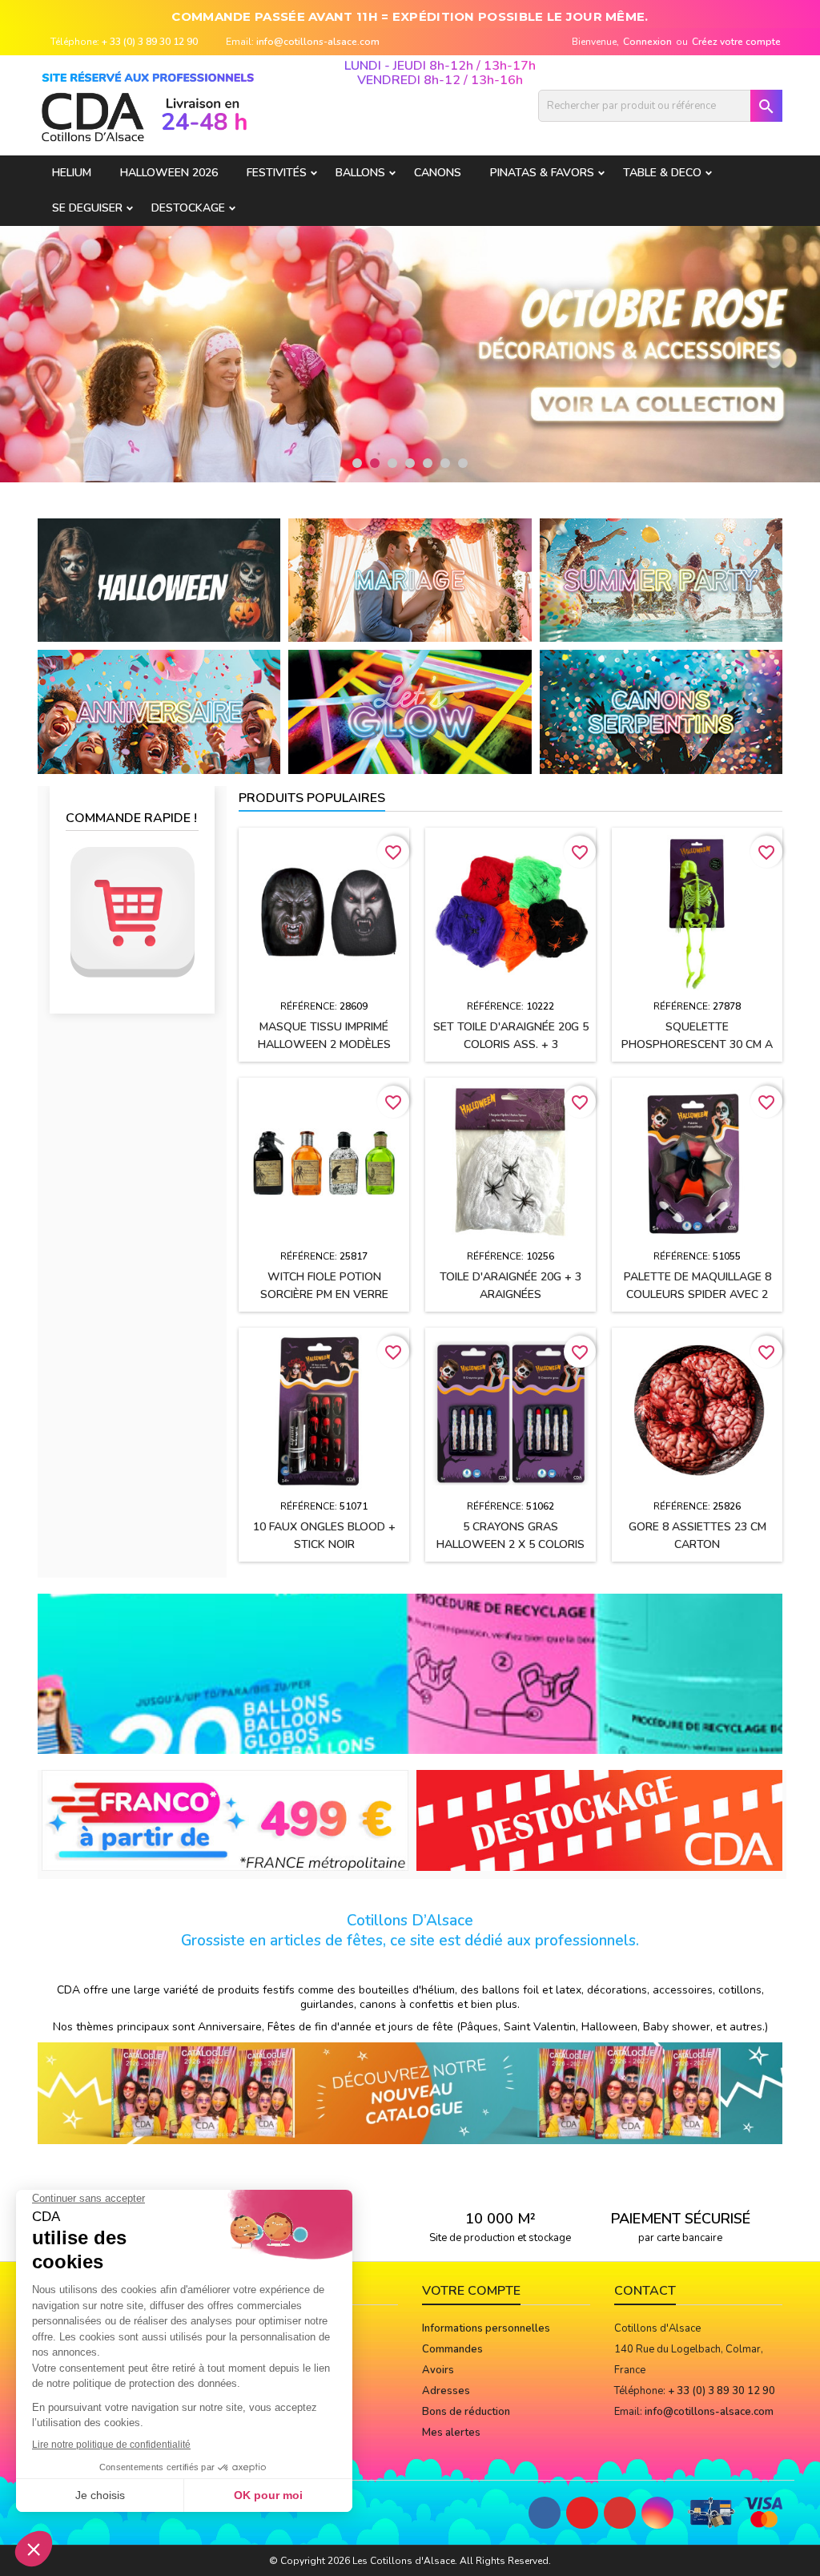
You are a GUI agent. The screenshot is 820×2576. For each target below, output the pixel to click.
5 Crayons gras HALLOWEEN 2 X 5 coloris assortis (510, 1544)
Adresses (446, 2391)
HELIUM (72, 173)
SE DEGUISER (87, 208)
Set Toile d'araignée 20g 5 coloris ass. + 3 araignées (511, 1044)
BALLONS (360, 173)
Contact (645, 2291)
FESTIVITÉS (277, 173)
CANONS (438, 173)
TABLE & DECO (662, 173)
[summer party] (661, 579)
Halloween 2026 (169, 173)
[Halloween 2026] (159, 579)
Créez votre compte (736, 42)
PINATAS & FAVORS (542, 173)
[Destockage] (600, 1820)
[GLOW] (410, 712)
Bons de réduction (466, 2412)
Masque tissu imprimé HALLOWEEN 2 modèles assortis (324, 1044)
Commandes (452, 2349)
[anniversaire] (159, 712)
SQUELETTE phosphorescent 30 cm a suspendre (697, 1044)
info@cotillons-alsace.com (318, 42)
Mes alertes (451, 2433)
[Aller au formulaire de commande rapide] (132, 912)
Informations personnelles (486, 2328)
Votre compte (471, 2291)
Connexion (647, 42)
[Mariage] (410, 579)
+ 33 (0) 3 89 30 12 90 (150, 42)
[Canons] (661, 712)
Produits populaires (312, 798)
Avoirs (438, 2370)
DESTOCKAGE (188, 208)
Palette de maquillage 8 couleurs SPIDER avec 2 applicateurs (697, 1294)
